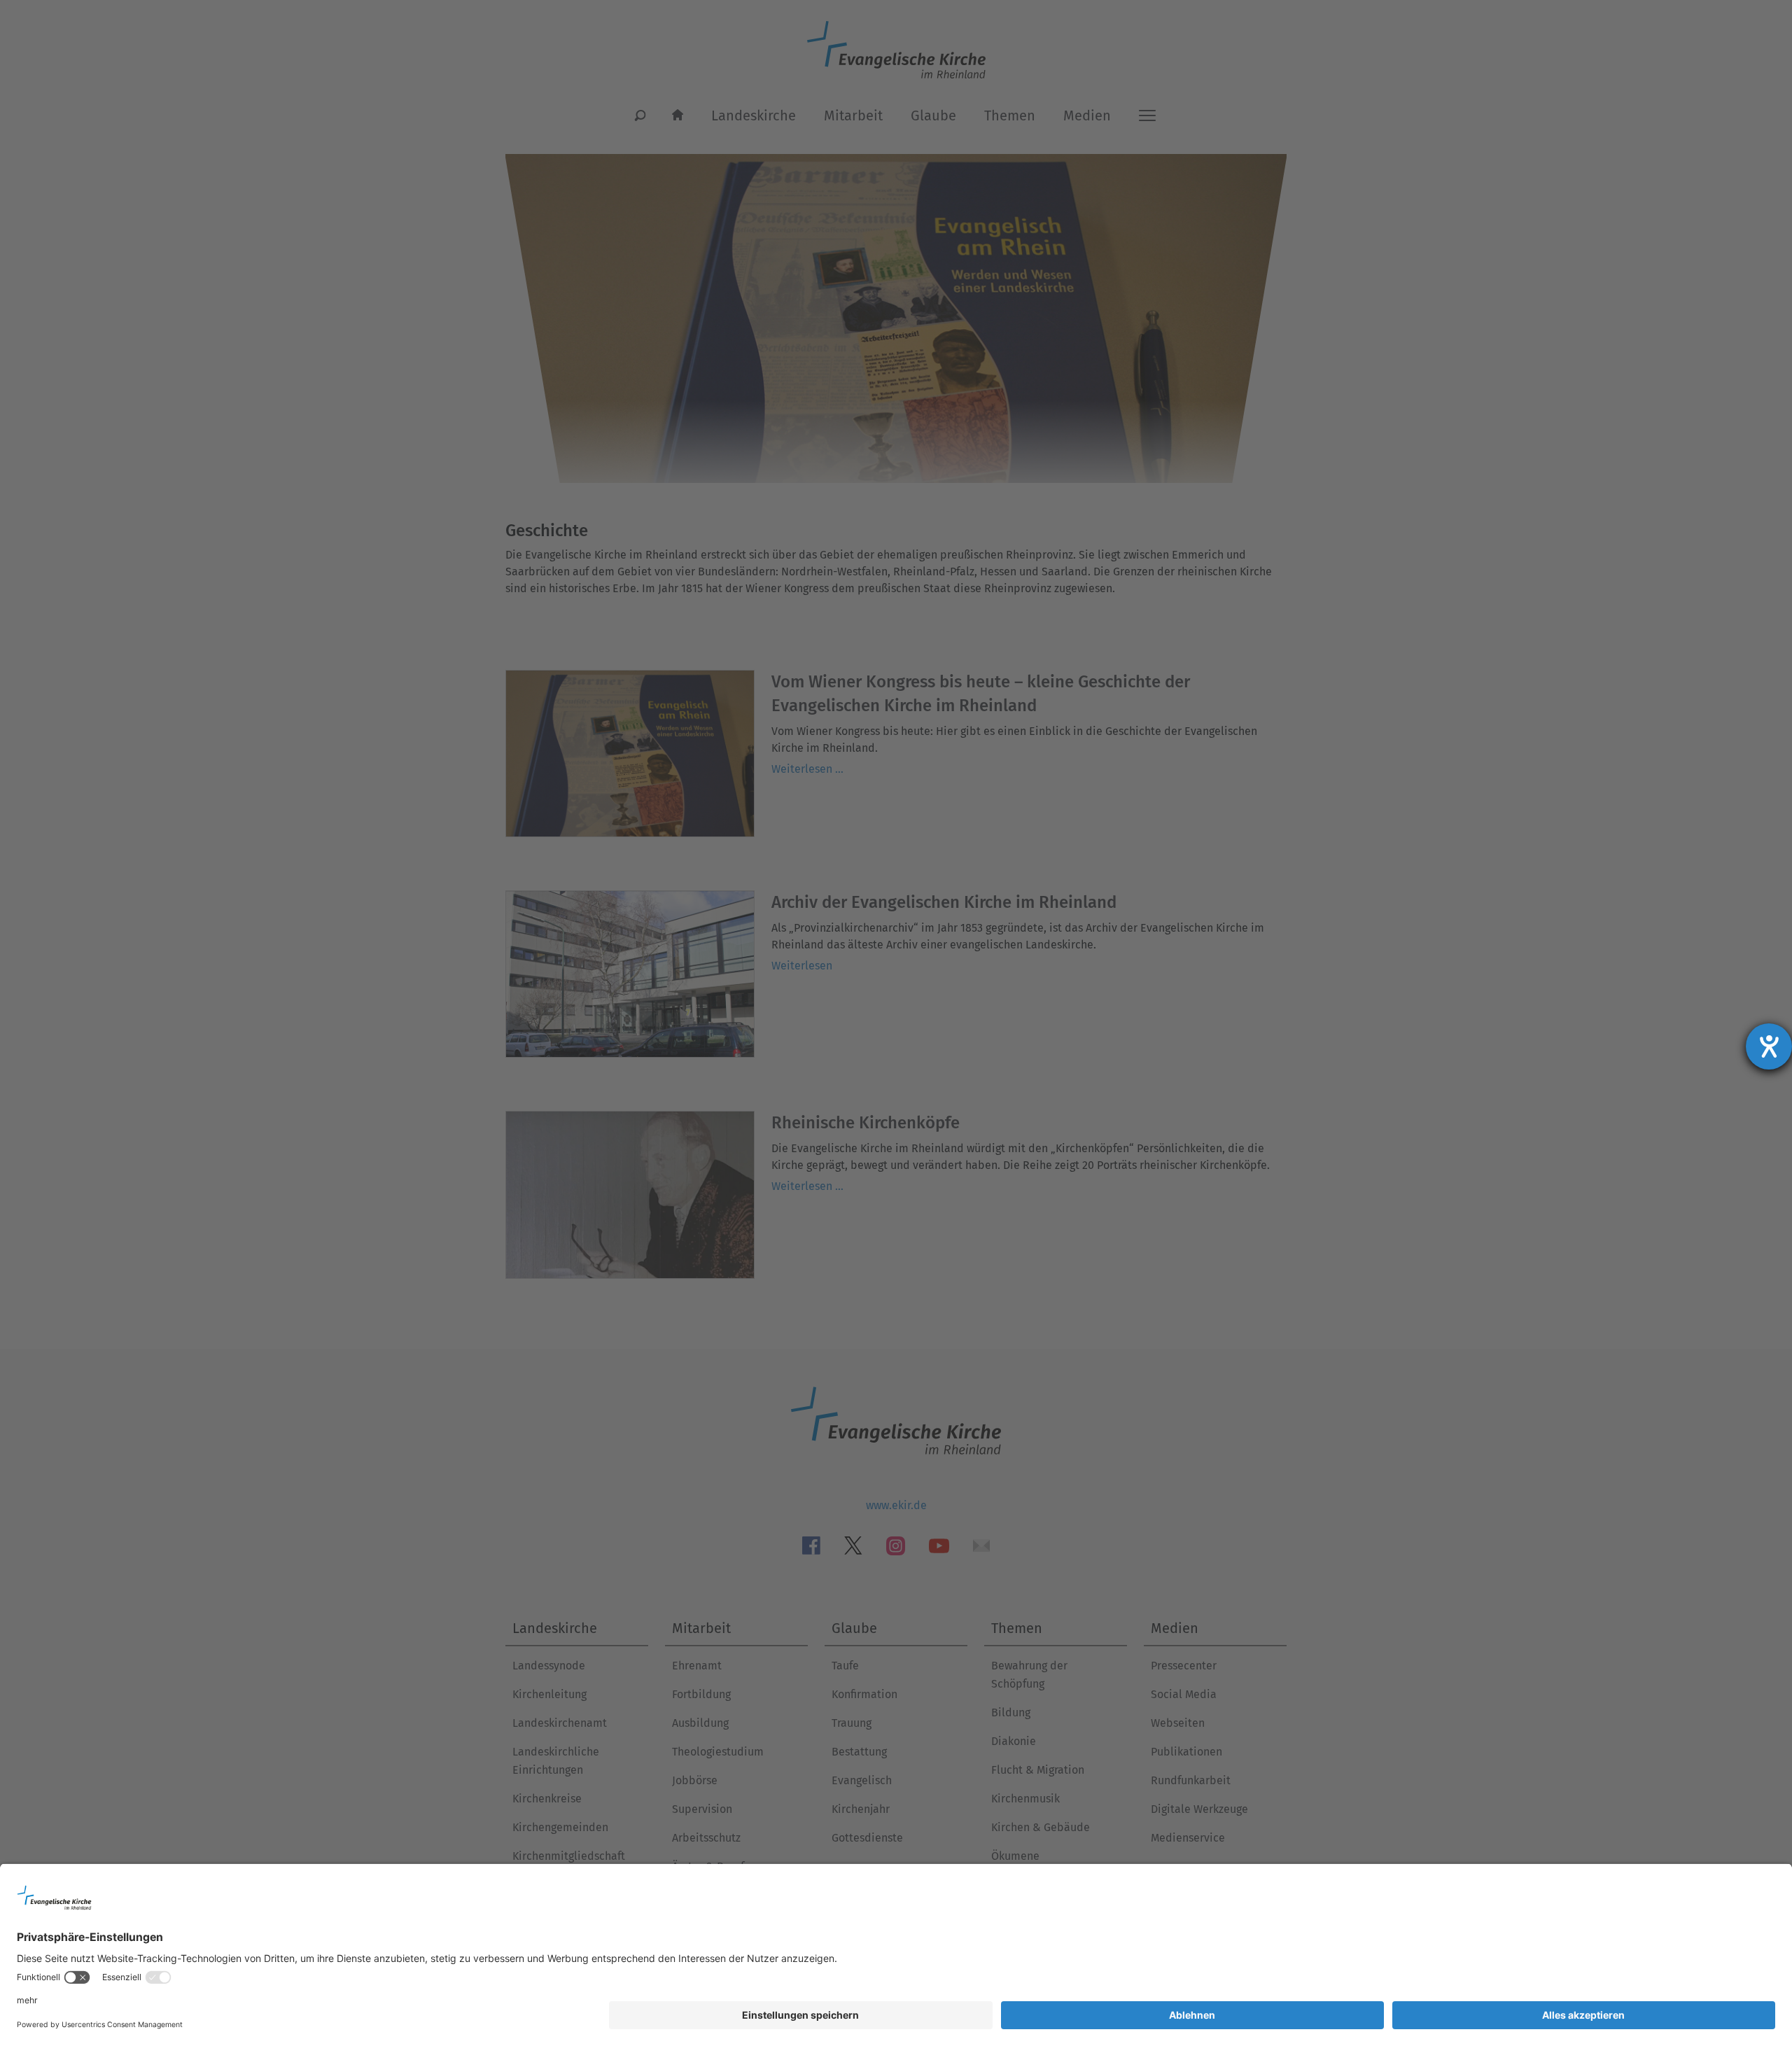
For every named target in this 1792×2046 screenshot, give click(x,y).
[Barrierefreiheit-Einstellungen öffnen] (1769, 1046)
